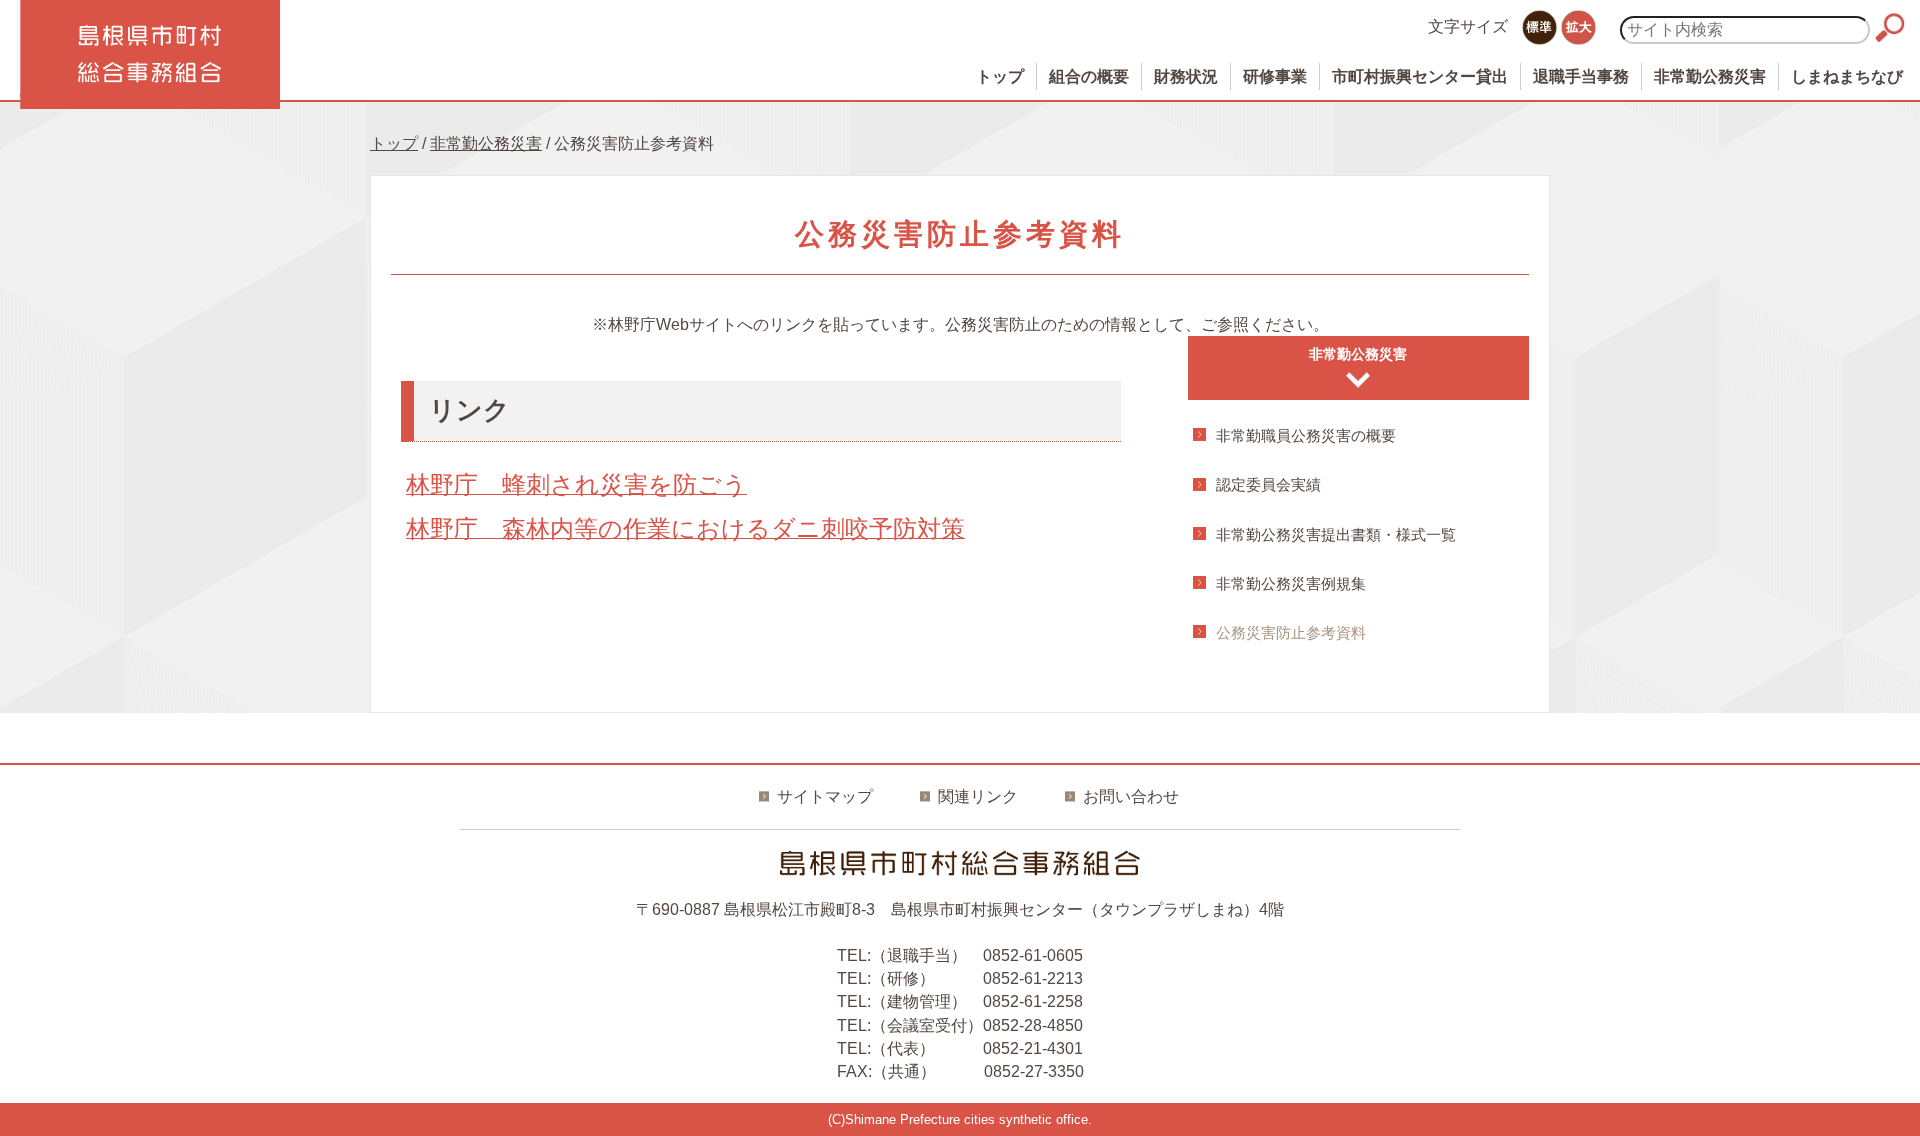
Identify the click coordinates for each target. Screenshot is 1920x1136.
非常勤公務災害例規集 (1291, 583)
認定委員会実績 (1268, 484)
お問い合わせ (1131, 796)
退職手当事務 (1581, 76)
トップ (1000, 76)
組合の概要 (1089, 76)
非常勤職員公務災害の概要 (1306, 435)
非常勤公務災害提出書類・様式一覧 (1336, 534)
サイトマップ (825, 796)
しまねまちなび (1847, 76)
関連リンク (978, 796)
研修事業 (1275, 76)
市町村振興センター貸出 (1420, 76)
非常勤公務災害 (1710, 76)
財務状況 (1186, 76)
